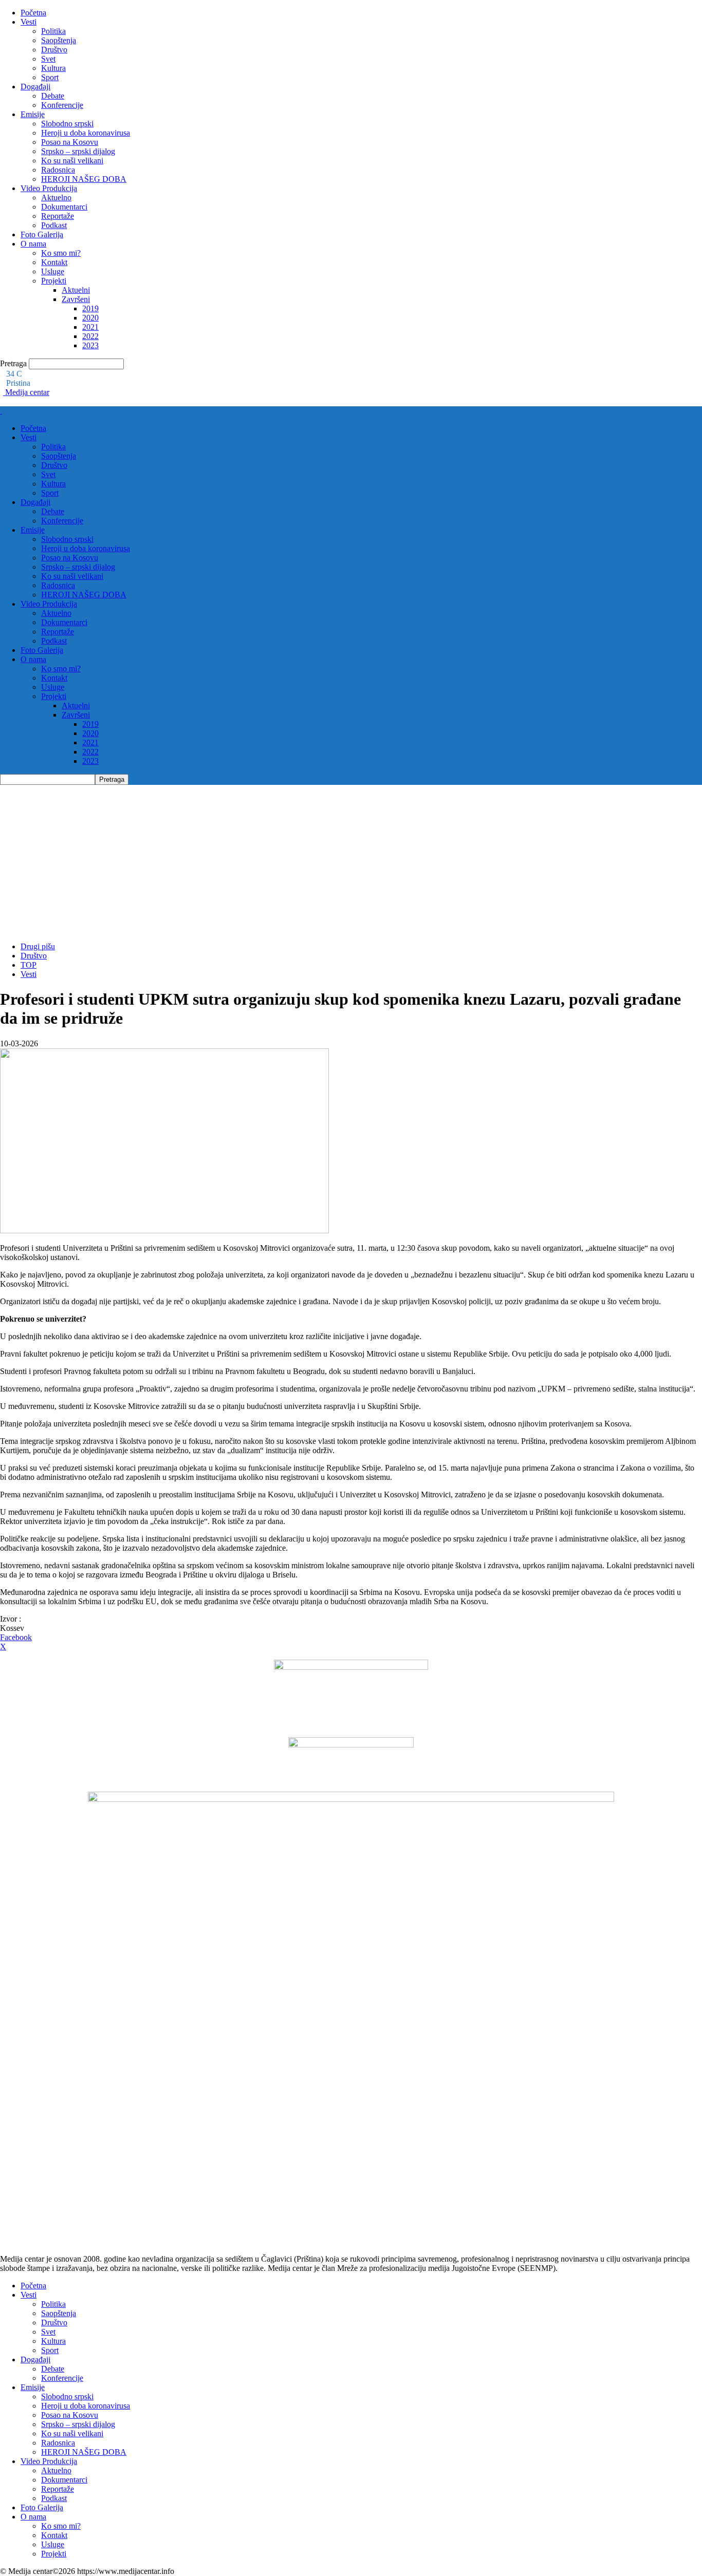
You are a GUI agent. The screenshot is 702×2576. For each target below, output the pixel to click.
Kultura (53, 68)
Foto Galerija (42, 234)
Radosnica (58, 170)
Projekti (54, 281)
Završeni (76, 299)
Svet (48, 59)
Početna (33, 13)
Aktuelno (56, 198)
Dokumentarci (64, 207)
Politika (53, 31)
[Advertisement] (351, 862)
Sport (50, 77)
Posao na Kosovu (70, 142)
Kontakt (54, 262)
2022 (90, 336)
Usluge (53, 271)
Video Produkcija (49, 188)
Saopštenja (59, 40)
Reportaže (58, 216)
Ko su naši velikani (72, 161)
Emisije (33, 114)
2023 (90, 345)
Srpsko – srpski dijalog (78, 151)
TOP (29, 965)
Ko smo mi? (61, 253)
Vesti (29, 22)
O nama (33, 244)
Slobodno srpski (67, 124)
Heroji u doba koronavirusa (86, 133)
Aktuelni (76, 290)
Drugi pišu (38, 946)
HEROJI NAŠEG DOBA (84, 179)
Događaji (35, 87)
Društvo (54, 50)
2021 (90, 327)
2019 (90, 308)
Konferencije (62, 105)
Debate (53, 96)
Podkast (54, 225)
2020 (90, 318)
